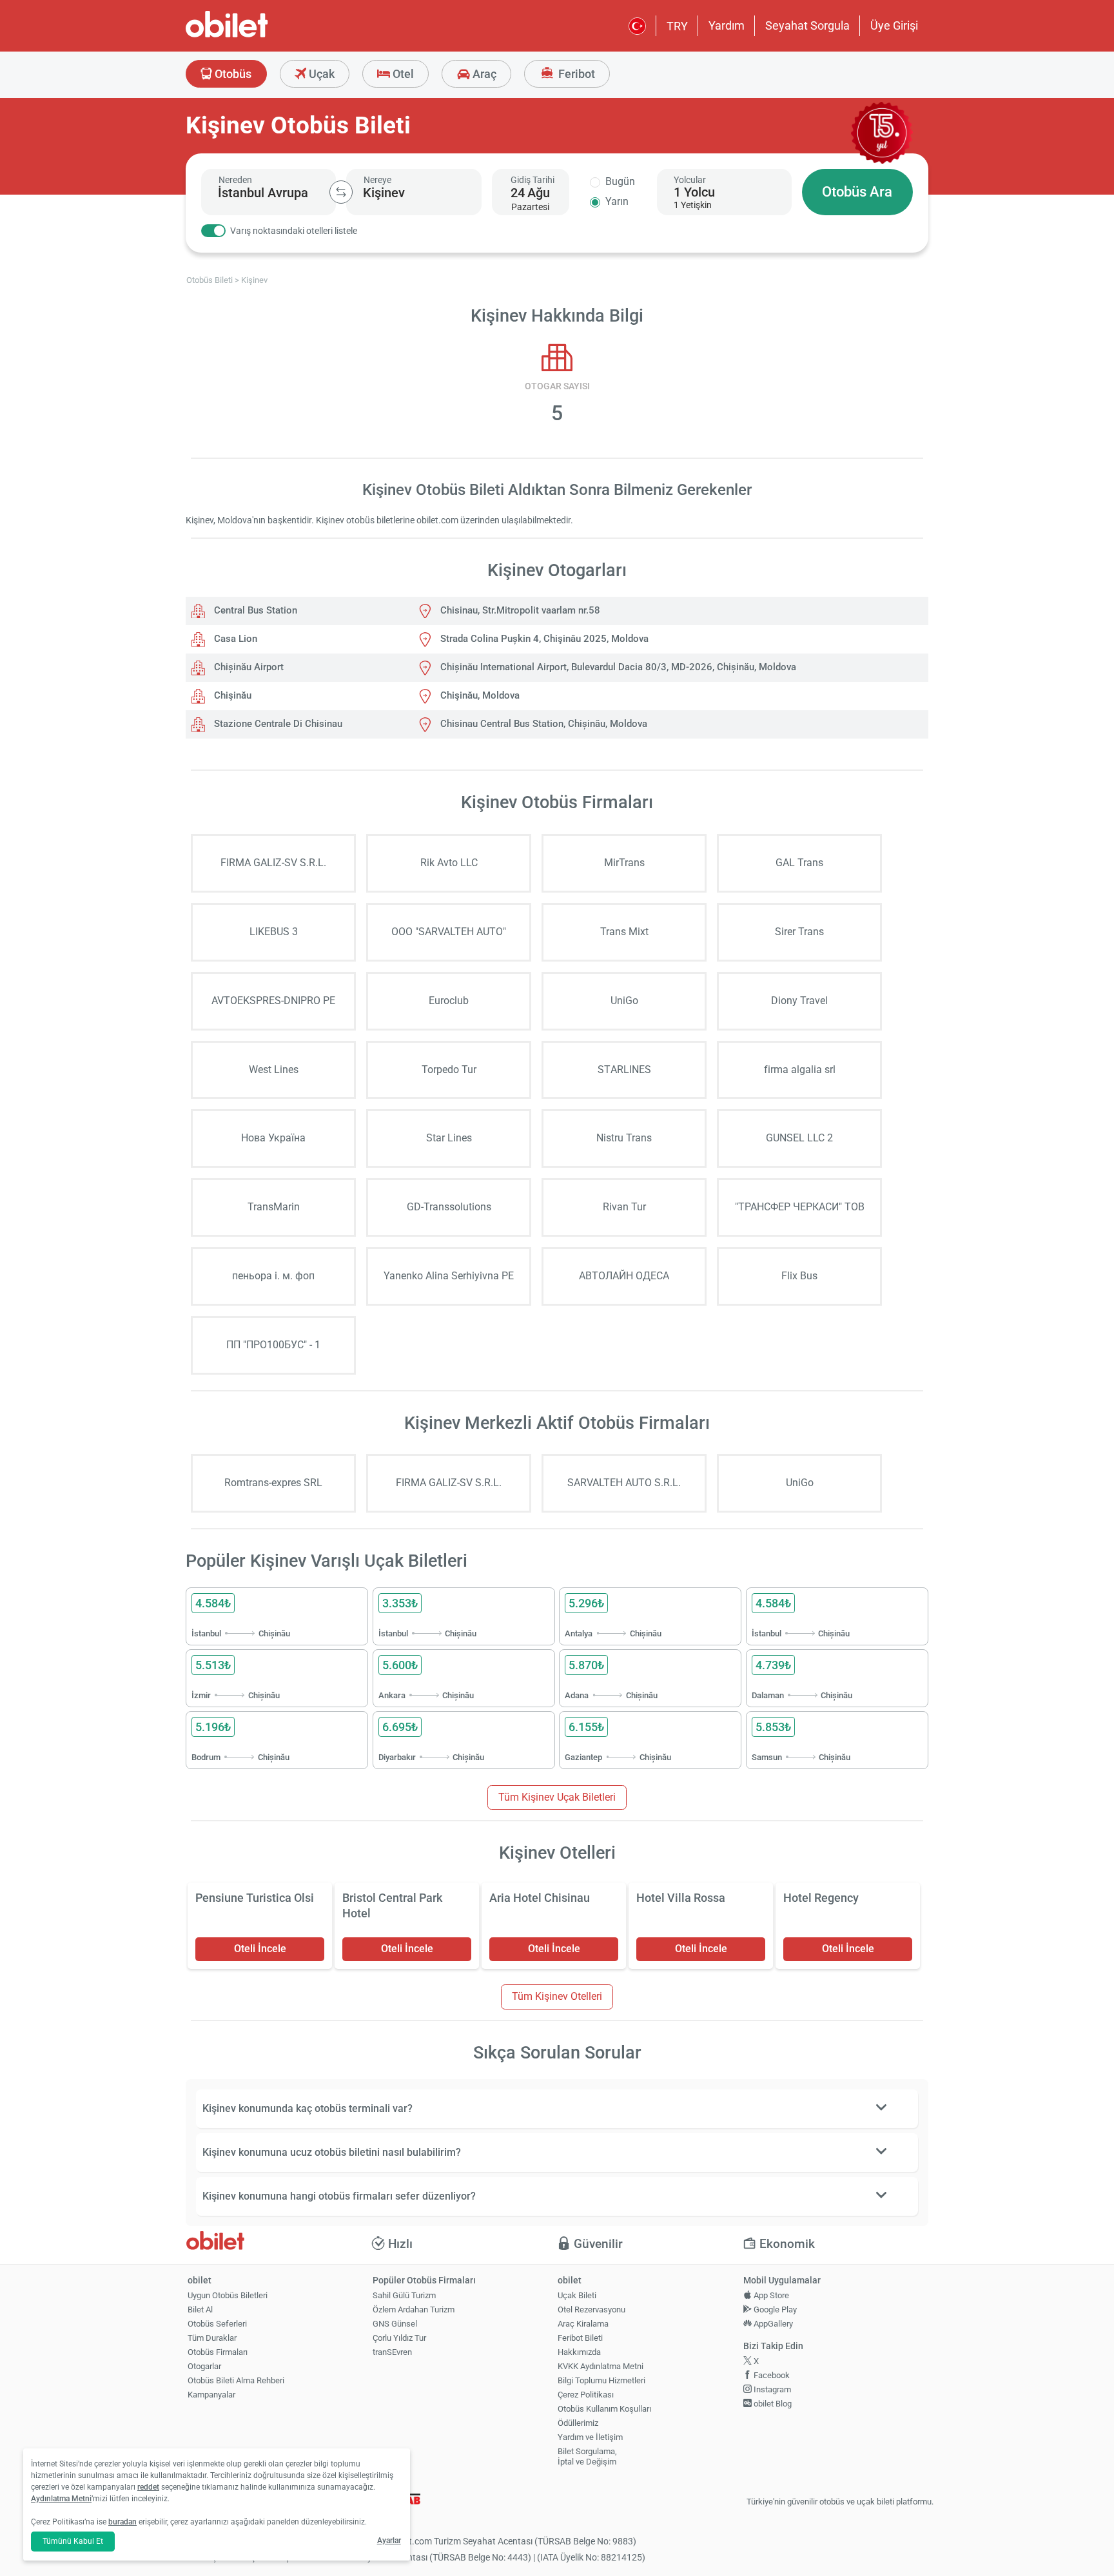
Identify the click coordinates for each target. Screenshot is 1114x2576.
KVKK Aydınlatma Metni (601, 2366)
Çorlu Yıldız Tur (399, 2338)
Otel (402, 74)
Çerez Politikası (586, 2395)
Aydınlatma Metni (61, 2499)
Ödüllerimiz (578, 2423)
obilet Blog (772, 2404)
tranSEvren (392, 2352)
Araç (483, 74)
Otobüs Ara (857, 192)
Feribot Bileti (580, 2338)
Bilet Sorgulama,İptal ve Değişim (587, 2457)
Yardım (727, 25)
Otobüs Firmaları (218, 2352)
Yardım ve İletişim (590, 2437)
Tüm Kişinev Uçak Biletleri (557, 1797)
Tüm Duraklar (212, 2338)
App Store (770, 2295)
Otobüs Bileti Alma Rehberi (236, 2380)
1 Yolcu (694, 192)
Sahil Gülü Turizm (404, 2295)
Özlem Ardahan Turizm (414, 2310)
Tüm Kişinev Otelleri (557, 1996)
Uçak (320, 74)
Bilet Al (200, 2310)
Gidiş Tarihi (533, 180)
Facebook (771, 2375)
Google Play (774, 2310)
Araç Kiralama (583, 2324)
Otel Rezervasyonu (591, 2310)
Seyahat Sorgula (807, 25)
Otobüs (232, 74)
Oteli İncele (260, 1949)
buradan (122, 2522)
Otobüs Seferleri (217, 2324)
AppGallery (772, 2324)
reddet (148, 2487)
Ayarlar (389, 2541)
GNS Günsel (395, 2324)
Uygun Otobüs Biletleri (228, 2295)
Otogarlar (204, 2366)
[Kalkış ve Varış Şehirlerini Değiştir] (341, 192)
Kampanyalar (211, 2395)
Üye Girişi (894, 25)
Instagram (771, 2389)
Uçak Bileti (577, 2295)
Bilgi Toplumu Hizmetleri (601, 2380)
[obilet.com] (258, 36)
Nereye (377, 180)
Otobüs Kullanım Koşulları (604, 2409)
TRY (677, 26)
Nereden (235, 180)
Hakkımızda (579, 2352)
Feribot (575, 74)
